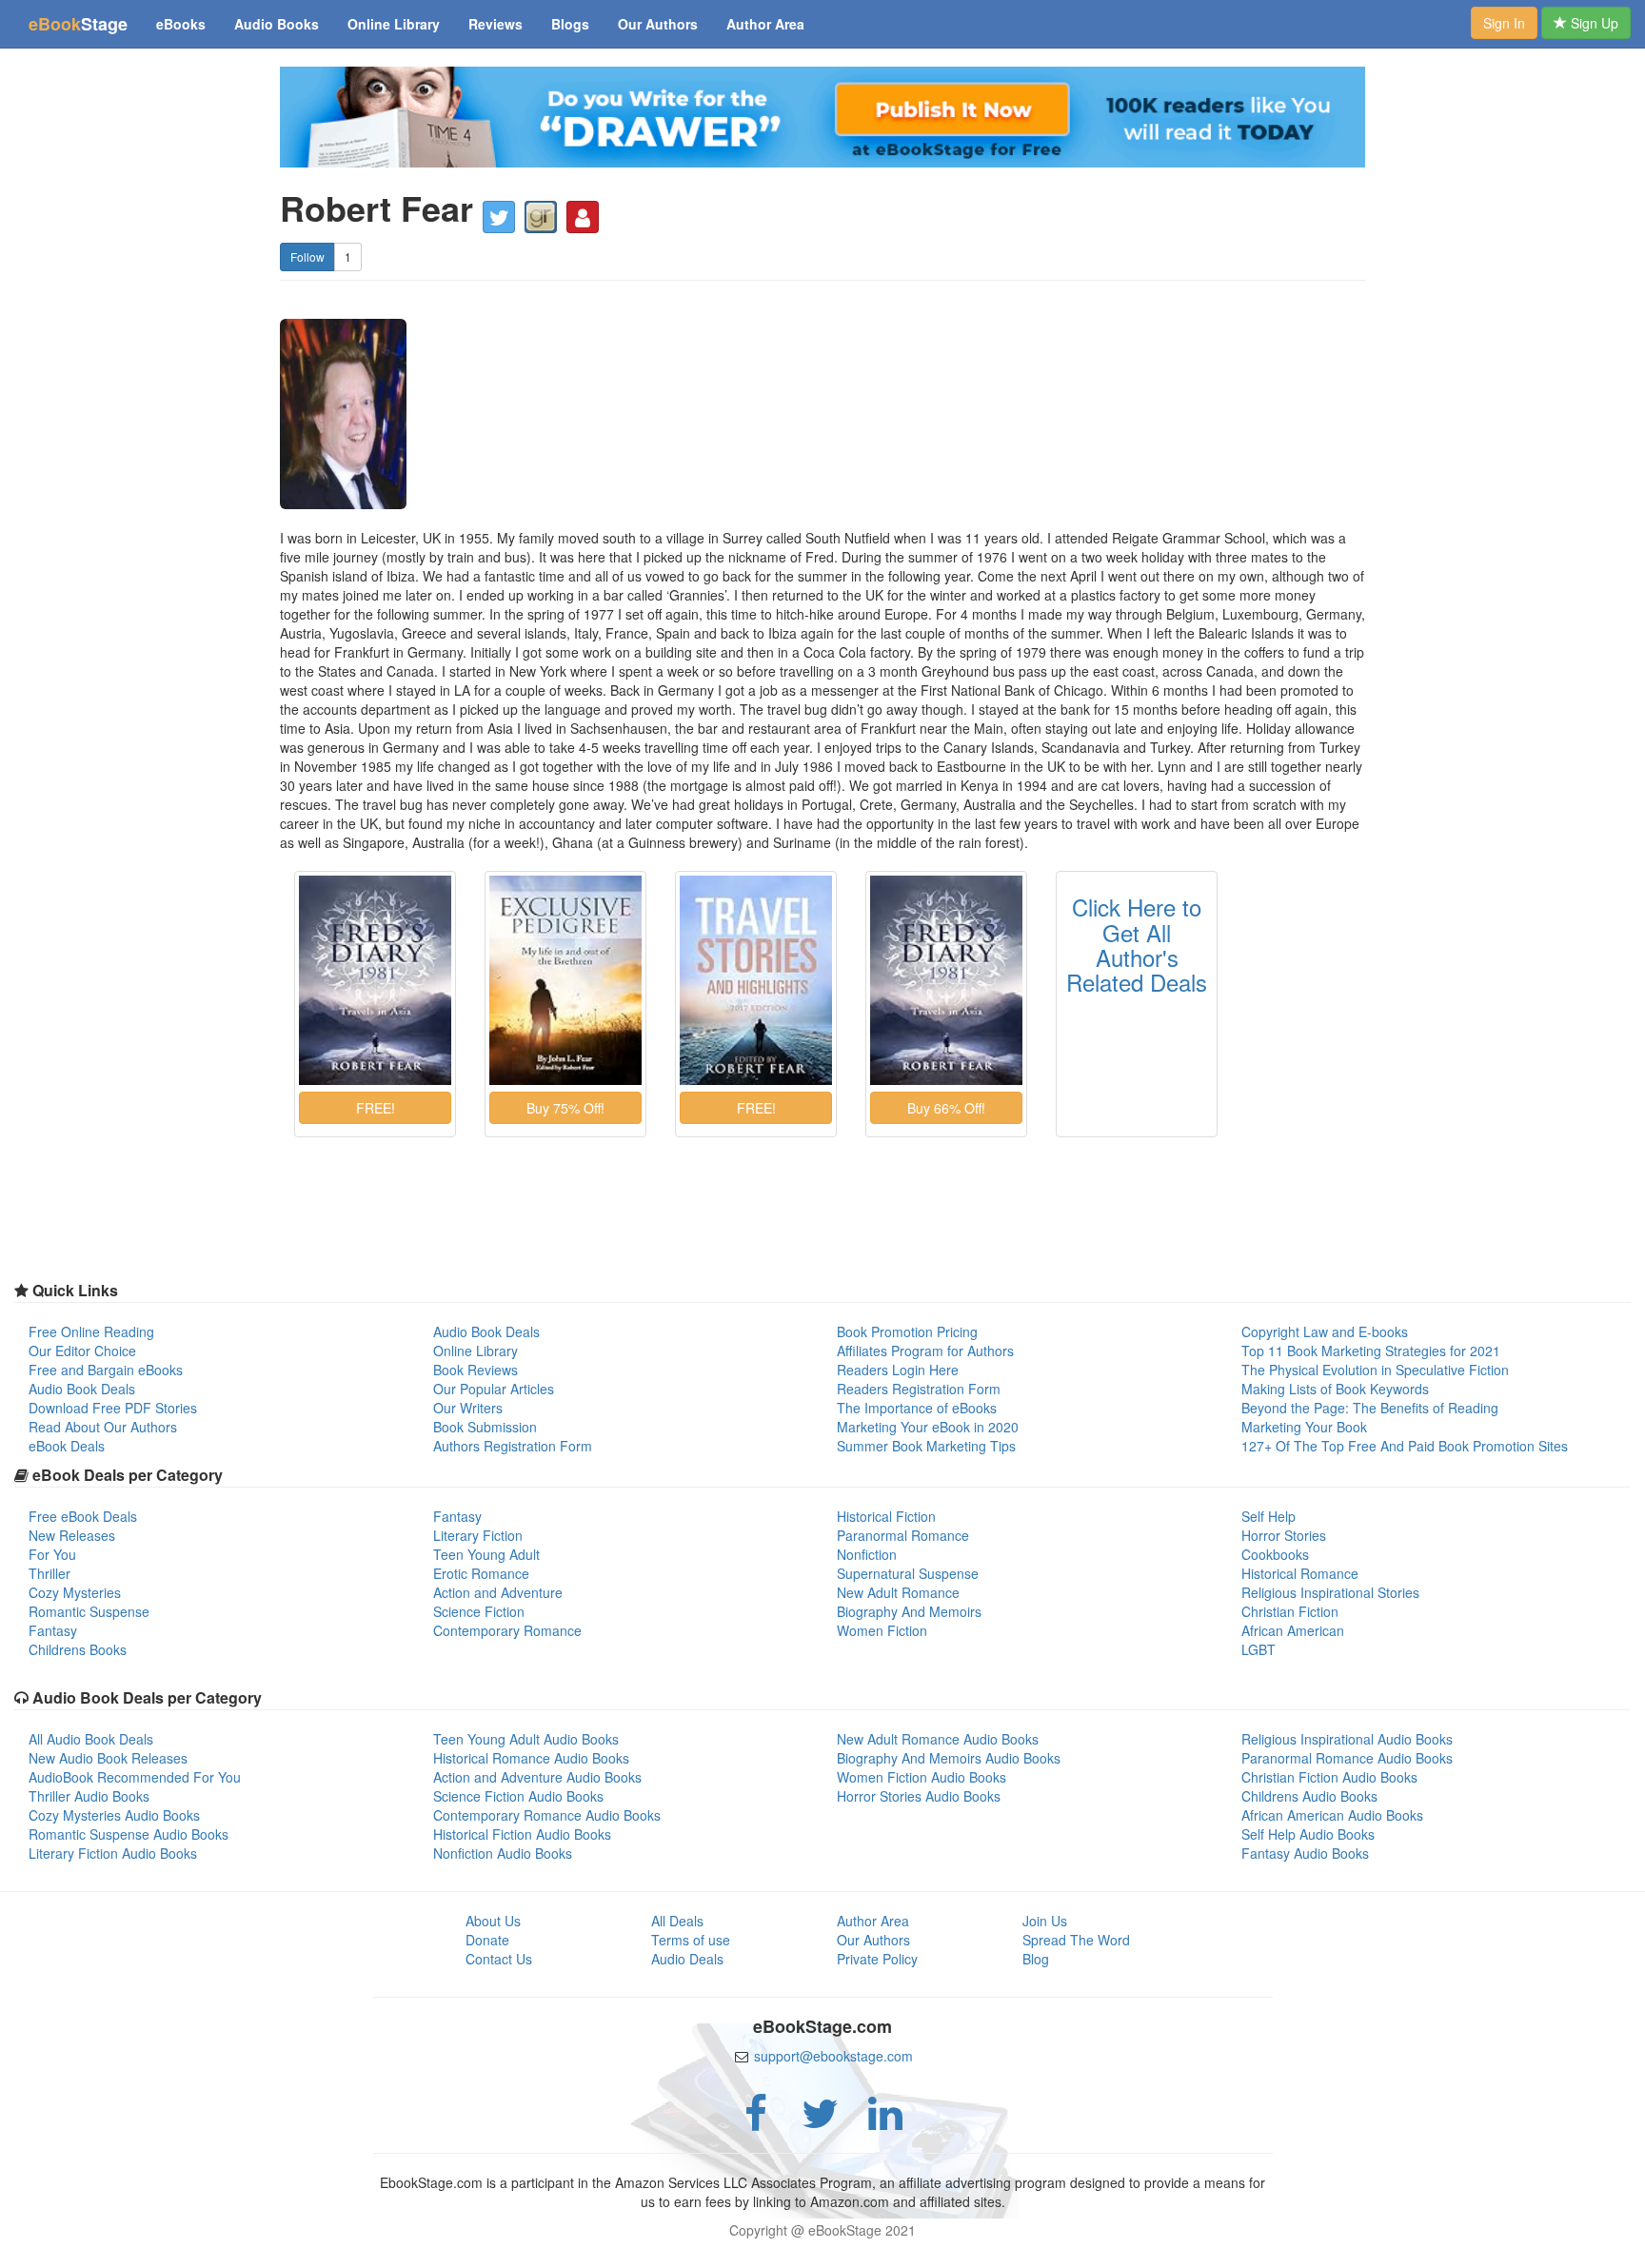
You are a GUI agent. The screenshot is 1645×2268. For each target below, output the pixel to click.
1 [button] (348, 256)
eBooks (181, 24)
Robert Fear (377, 208)
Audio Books (277, 24)
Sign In (1504, 23)
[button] (499, 217)
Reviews (495, 24)
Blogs (570, 24)
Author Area (765, 24)
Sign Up (1593, 23)
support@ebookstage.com (833, 2056)
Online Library (394, 24)
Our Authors (658, 24)
